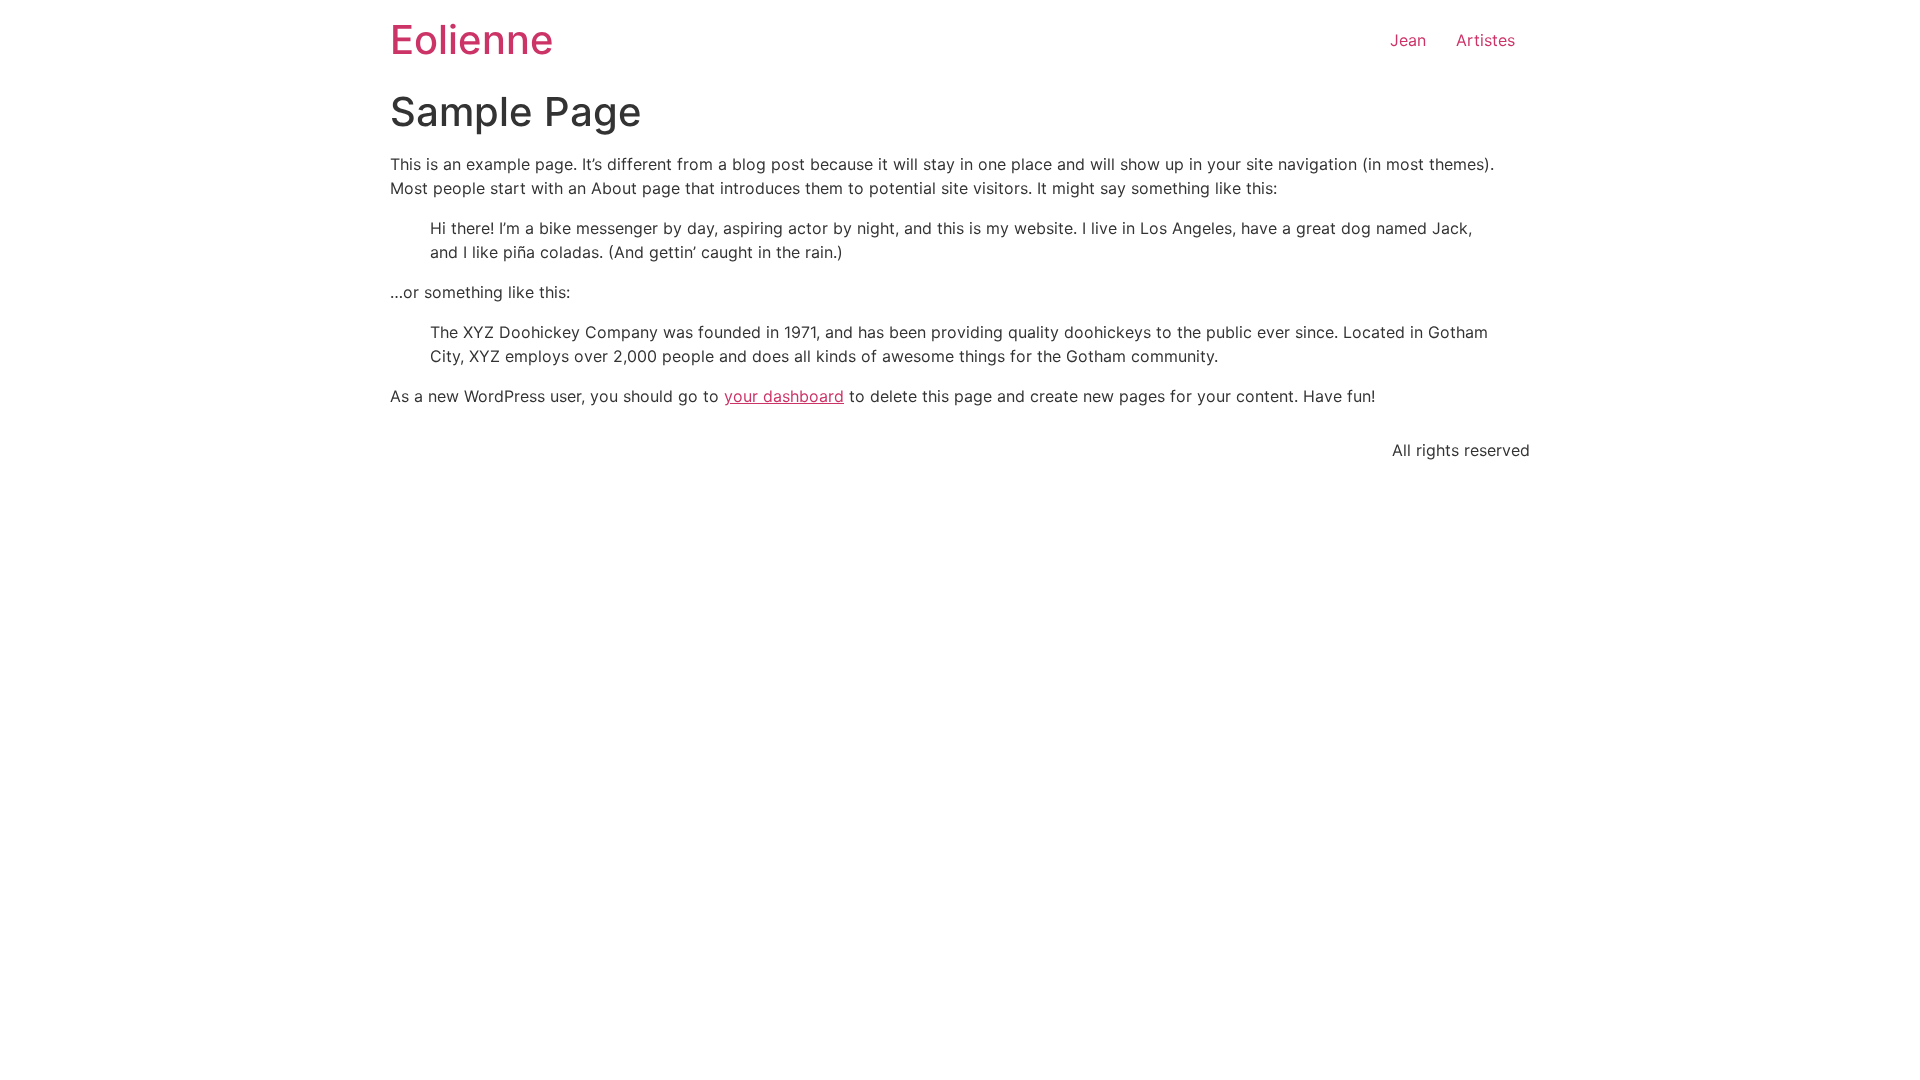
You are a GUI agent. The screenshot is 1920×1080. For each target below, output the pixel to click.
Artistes (1485, 40)
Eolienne (472, 39)
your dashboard (784, 396)
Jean (1408, 40)
